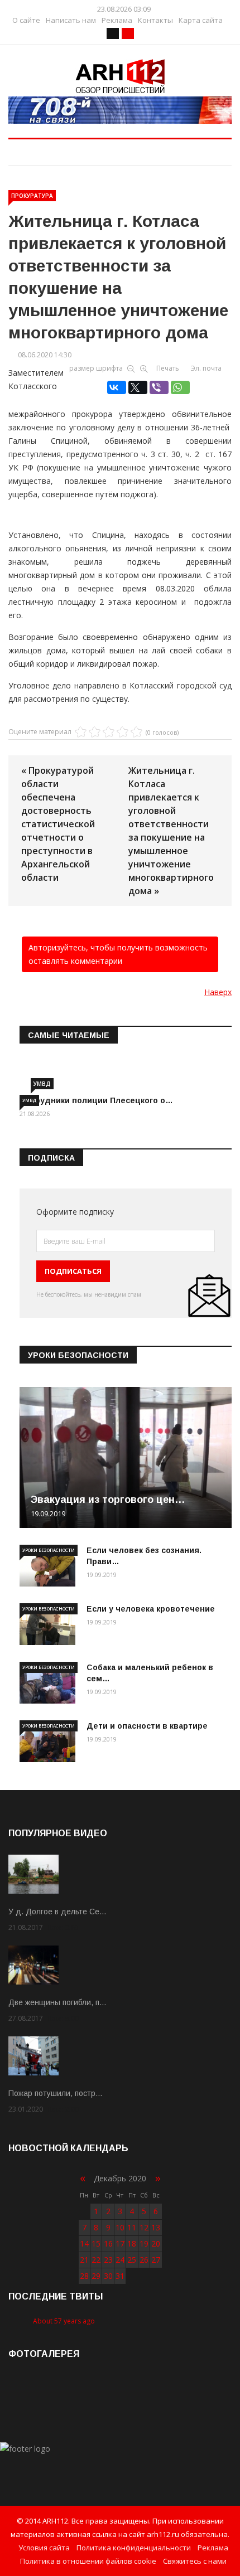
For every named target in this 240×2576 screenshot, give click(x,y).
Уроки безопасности (49, 1550)
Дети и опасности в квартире (147, 1726)
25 (132, 2260)
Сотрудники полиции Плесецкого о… (96, 1100)
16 (108, 2243)
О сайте (26, 20)
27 (156, 2260)
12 (144, 2227)
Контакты (155, 20)
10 (120, 2227)
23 (108, 2260)
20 (156, 2243)
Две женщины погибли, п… (57, 2002)
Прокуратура (32, 196)
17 (120, 2243)
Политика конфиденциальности (134, 2548)
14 (84, 2243)
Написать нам (71, 20)
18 (132, 2243)
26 (144, 2260)
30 (108, 2276)
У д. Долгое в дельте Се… (57, 1912)
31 (120, 2276)
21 (84, 2260)
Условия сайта (44, 2548)
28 (84, 2276)
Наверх (218, 992)
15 (96, 2243)
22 (96, 2260)
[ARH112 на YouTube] (120, 110)
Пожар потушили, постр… (56, 2093)
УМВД (42, 1084)
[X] (138, 387)
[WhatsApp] (180, 387)
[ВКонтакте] (117, 387)
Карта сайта (201, 20)
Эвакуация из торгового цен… (108, 1500)
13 (156, 2227)
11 (132, 2227)
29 (96, 2276)
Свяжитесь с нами (195, 2561)
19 (144, 2243)
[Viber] (159, 387)
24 (120, 2260)
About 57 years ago (64, 2321)
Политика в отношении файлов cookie (88, 2561)
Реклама (117, 20)
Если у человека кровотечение (151, 1609)
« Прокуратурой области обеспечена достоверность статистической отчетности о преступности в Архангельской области (58, 824)
